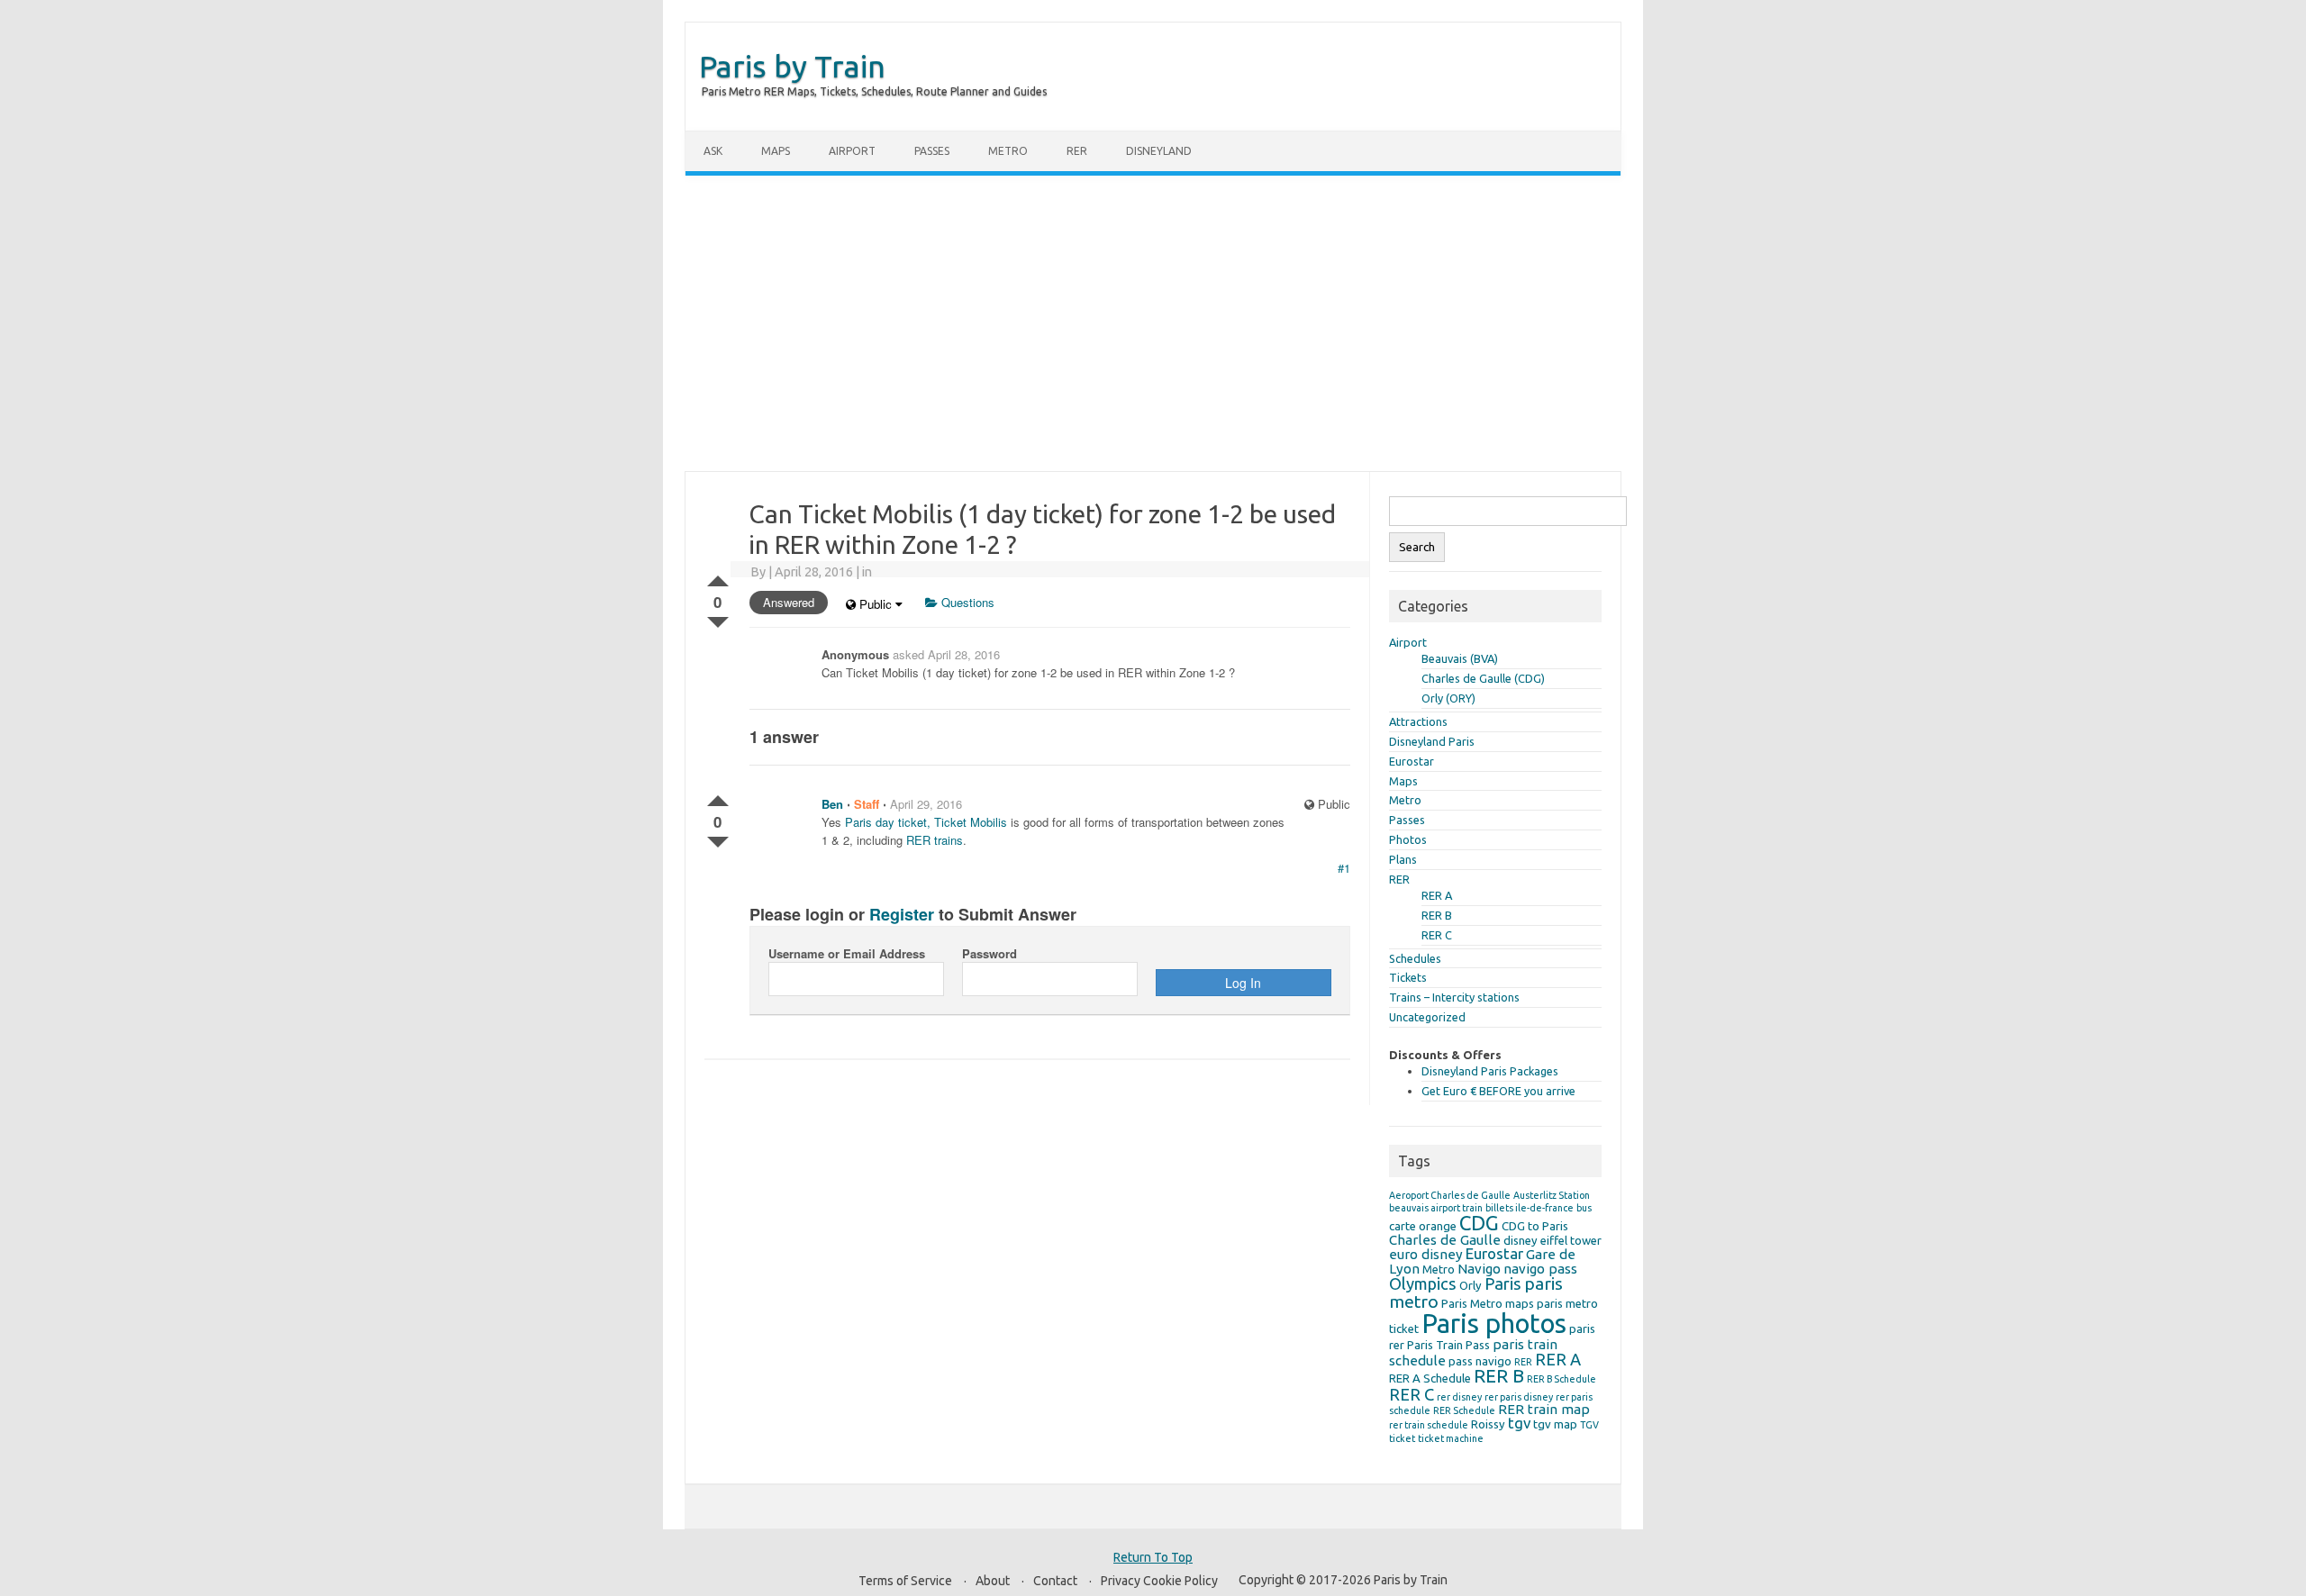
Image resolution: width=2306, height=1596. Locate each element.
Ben (832, 804)
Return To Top (1153, 1557)
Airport (852, 151)
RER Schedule (1464, 1410)
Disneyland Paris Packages (1490, 1071)
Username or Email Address (847, 953)
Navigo (1479, 1269)
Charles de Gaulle (1445, 1240)
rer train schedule (1429, 1425)
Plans (1403, 859)
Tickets (1408, 977)
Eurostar (1412, 761)
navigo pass (1540, 1269)
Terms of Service (905, 1581)
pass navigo (1480, 1361)
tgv (1519, 1423)
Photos (1408, 839)
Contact (1055, 1581)
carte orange (1423, 1226)
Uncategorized (1427, 1017)
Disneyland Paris (1432, 741)
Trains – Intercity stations (1454, 997)
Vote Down (718, 619)
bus (1584, 1208)
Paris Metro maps (1488, 1303)
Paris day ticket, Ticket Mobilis (926, 822)
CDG (1479, 1223)
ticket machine (1451, 1438)
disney (1521, 1240)
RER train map (1544, 1409)
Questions (966, 602)
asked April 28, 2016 (946, 654)
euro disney (1426, 1254)
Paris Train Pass (1448, 1345)
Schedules (1415, 958)
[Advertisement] (1153, 323)
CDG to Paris (1535, 1226)
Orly (1471, 1285)
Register (902, 914)
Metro (1008, 151)
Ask (713, 151)
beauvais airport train (1436, 1208)
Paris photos (1494, 1324)
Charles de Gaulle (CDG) (1483, 678)
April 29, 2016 (926, 804)
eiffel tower (1571, 1240)
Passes (932, 151)
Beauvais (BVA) (1460, 658)
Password (990, 953)
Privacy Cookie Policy (1159, 1581)
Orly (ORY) (1448, 698)
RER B (1437, 915)
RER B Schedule (1562, 1379)
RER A (1437, 895)
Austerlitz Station (1552, 1195)
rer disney (1459, 1397)
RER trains (935, 840)
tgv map (1555, 1424)
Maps (776, 151)
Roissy (1488, 1424)
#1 (1344, 868)
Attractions (1418, 721)
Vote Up (718, 577)
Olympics (1423, 1283)
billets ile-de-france (1530, 1208)
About (993, 1581)
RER (1077, 151)
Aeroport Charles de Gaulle (1450, 1195)
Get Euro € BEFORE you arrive (1498, 1091)
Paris (1503, 1283)
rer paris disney (1519, 1397)
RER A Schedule (1430, 1378)
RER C (1437, 935)
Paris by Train (792, 66)
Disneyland (1159, 151)
